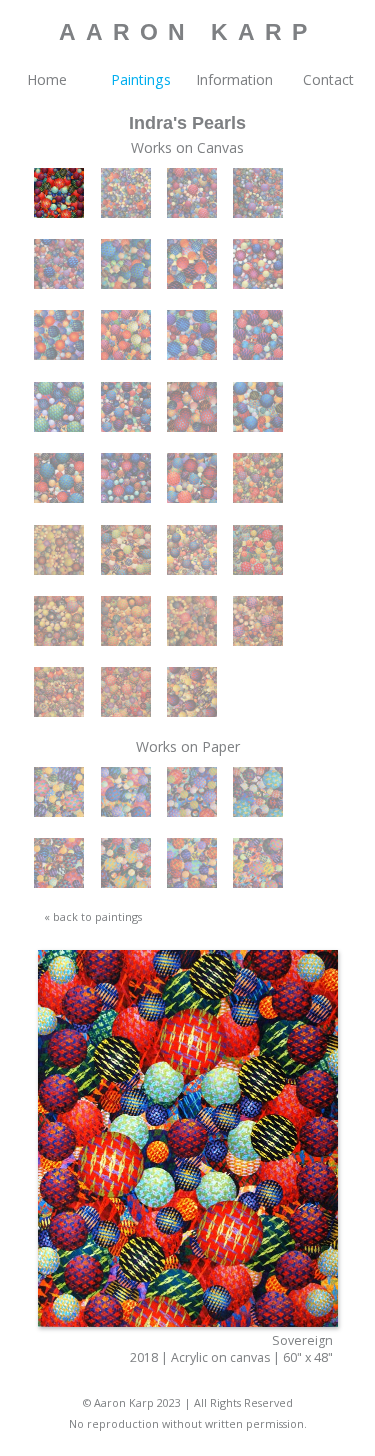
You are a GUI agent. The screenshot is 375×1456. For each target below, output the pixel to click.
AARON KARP (188, 32)
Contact (328, 79)
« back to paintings (93, 916)
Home (47, 79)
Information (234, 79)
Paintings (141, 79)
